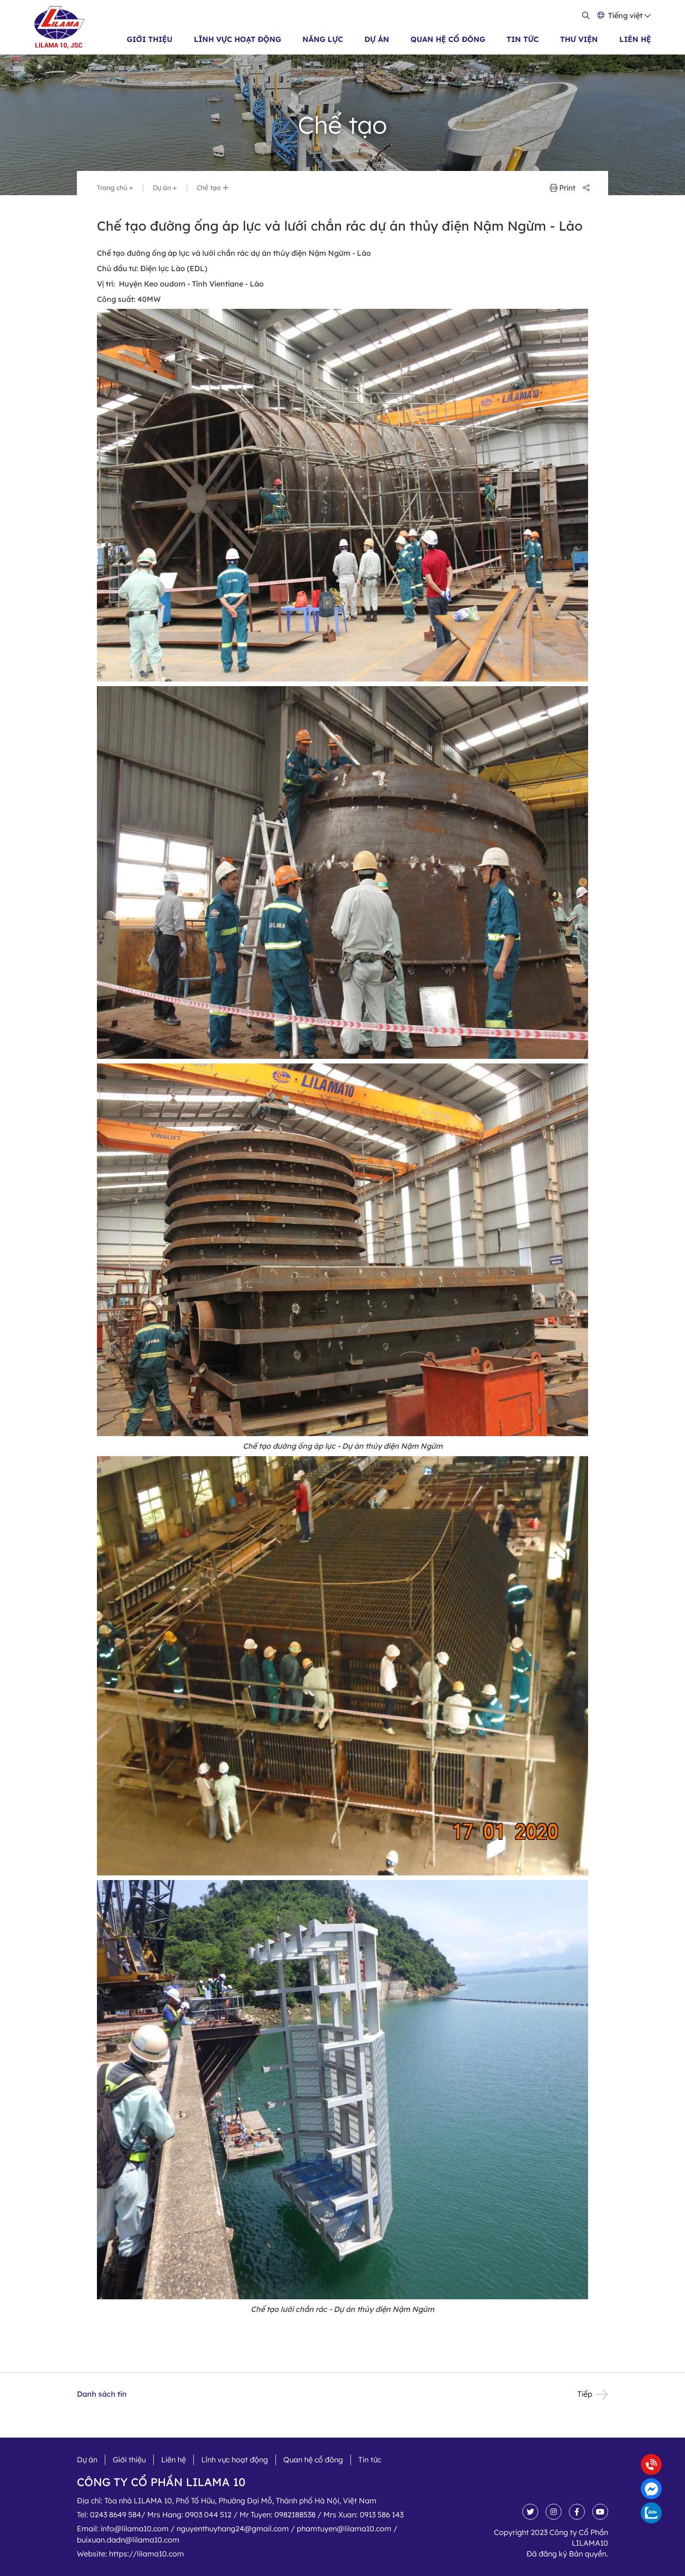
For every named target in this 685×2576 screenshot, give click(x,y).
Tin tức (523, 39)
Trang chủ (113, 188)
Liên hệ (635, 39)
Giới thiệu (150, 39)
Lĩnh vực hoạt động (237, 39)
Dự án (377, 39)
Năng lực (323, 39)
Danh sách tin (102, 2394)
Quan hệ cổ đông (448, 39)
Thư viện (579, 39)
